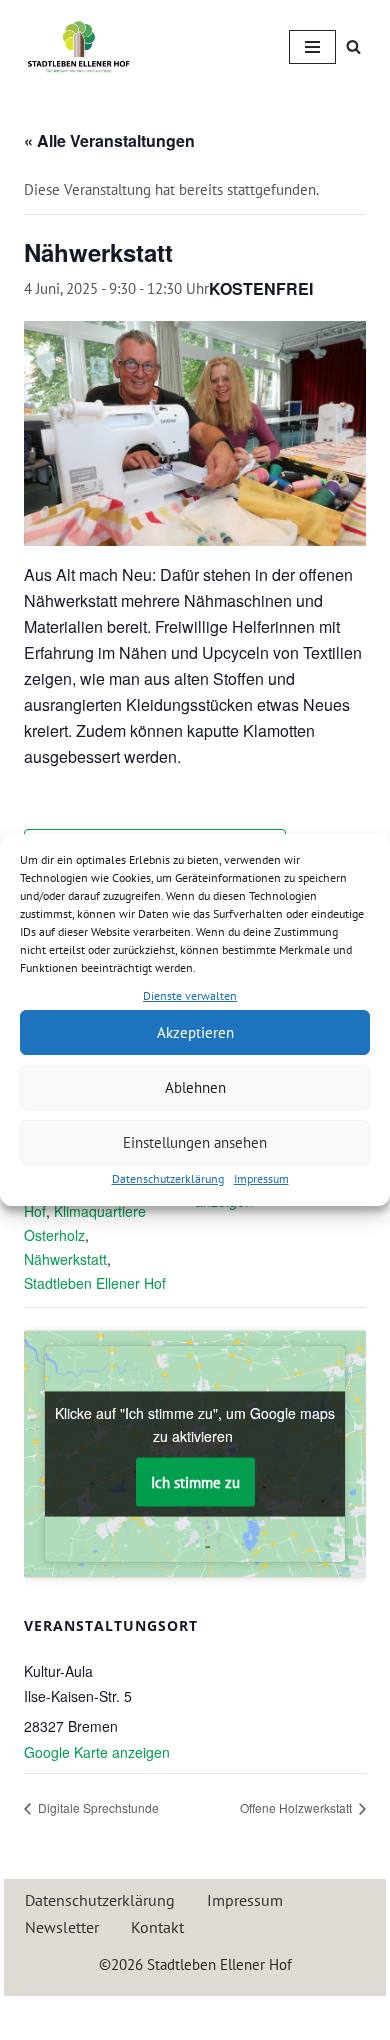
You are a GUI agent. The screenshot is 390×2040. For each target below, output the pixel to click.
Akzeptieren (195, 1032)
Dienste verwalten (190, 995)
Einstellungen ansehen (195, 1142)
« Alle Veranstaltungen (109, 140)
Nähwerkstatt (65, 1259)
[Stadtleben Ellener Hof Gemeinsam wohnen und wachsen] (79, 46)
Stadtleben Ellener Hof (95, 1283)
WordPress (267, 2015)
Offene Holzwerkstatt (297, 1807)
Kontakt (157, 1927)
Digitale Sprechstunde (97, 1807)
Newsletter (62, 1927)
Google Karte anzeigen (97, 1752)
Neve (107, 2015)
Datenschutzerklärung (168, 1178)
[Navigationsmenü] (312, 47)
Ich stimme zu (195, 1481)
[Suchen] (353, 46)
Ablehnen (195, 1087)
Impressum (261, 1178)
